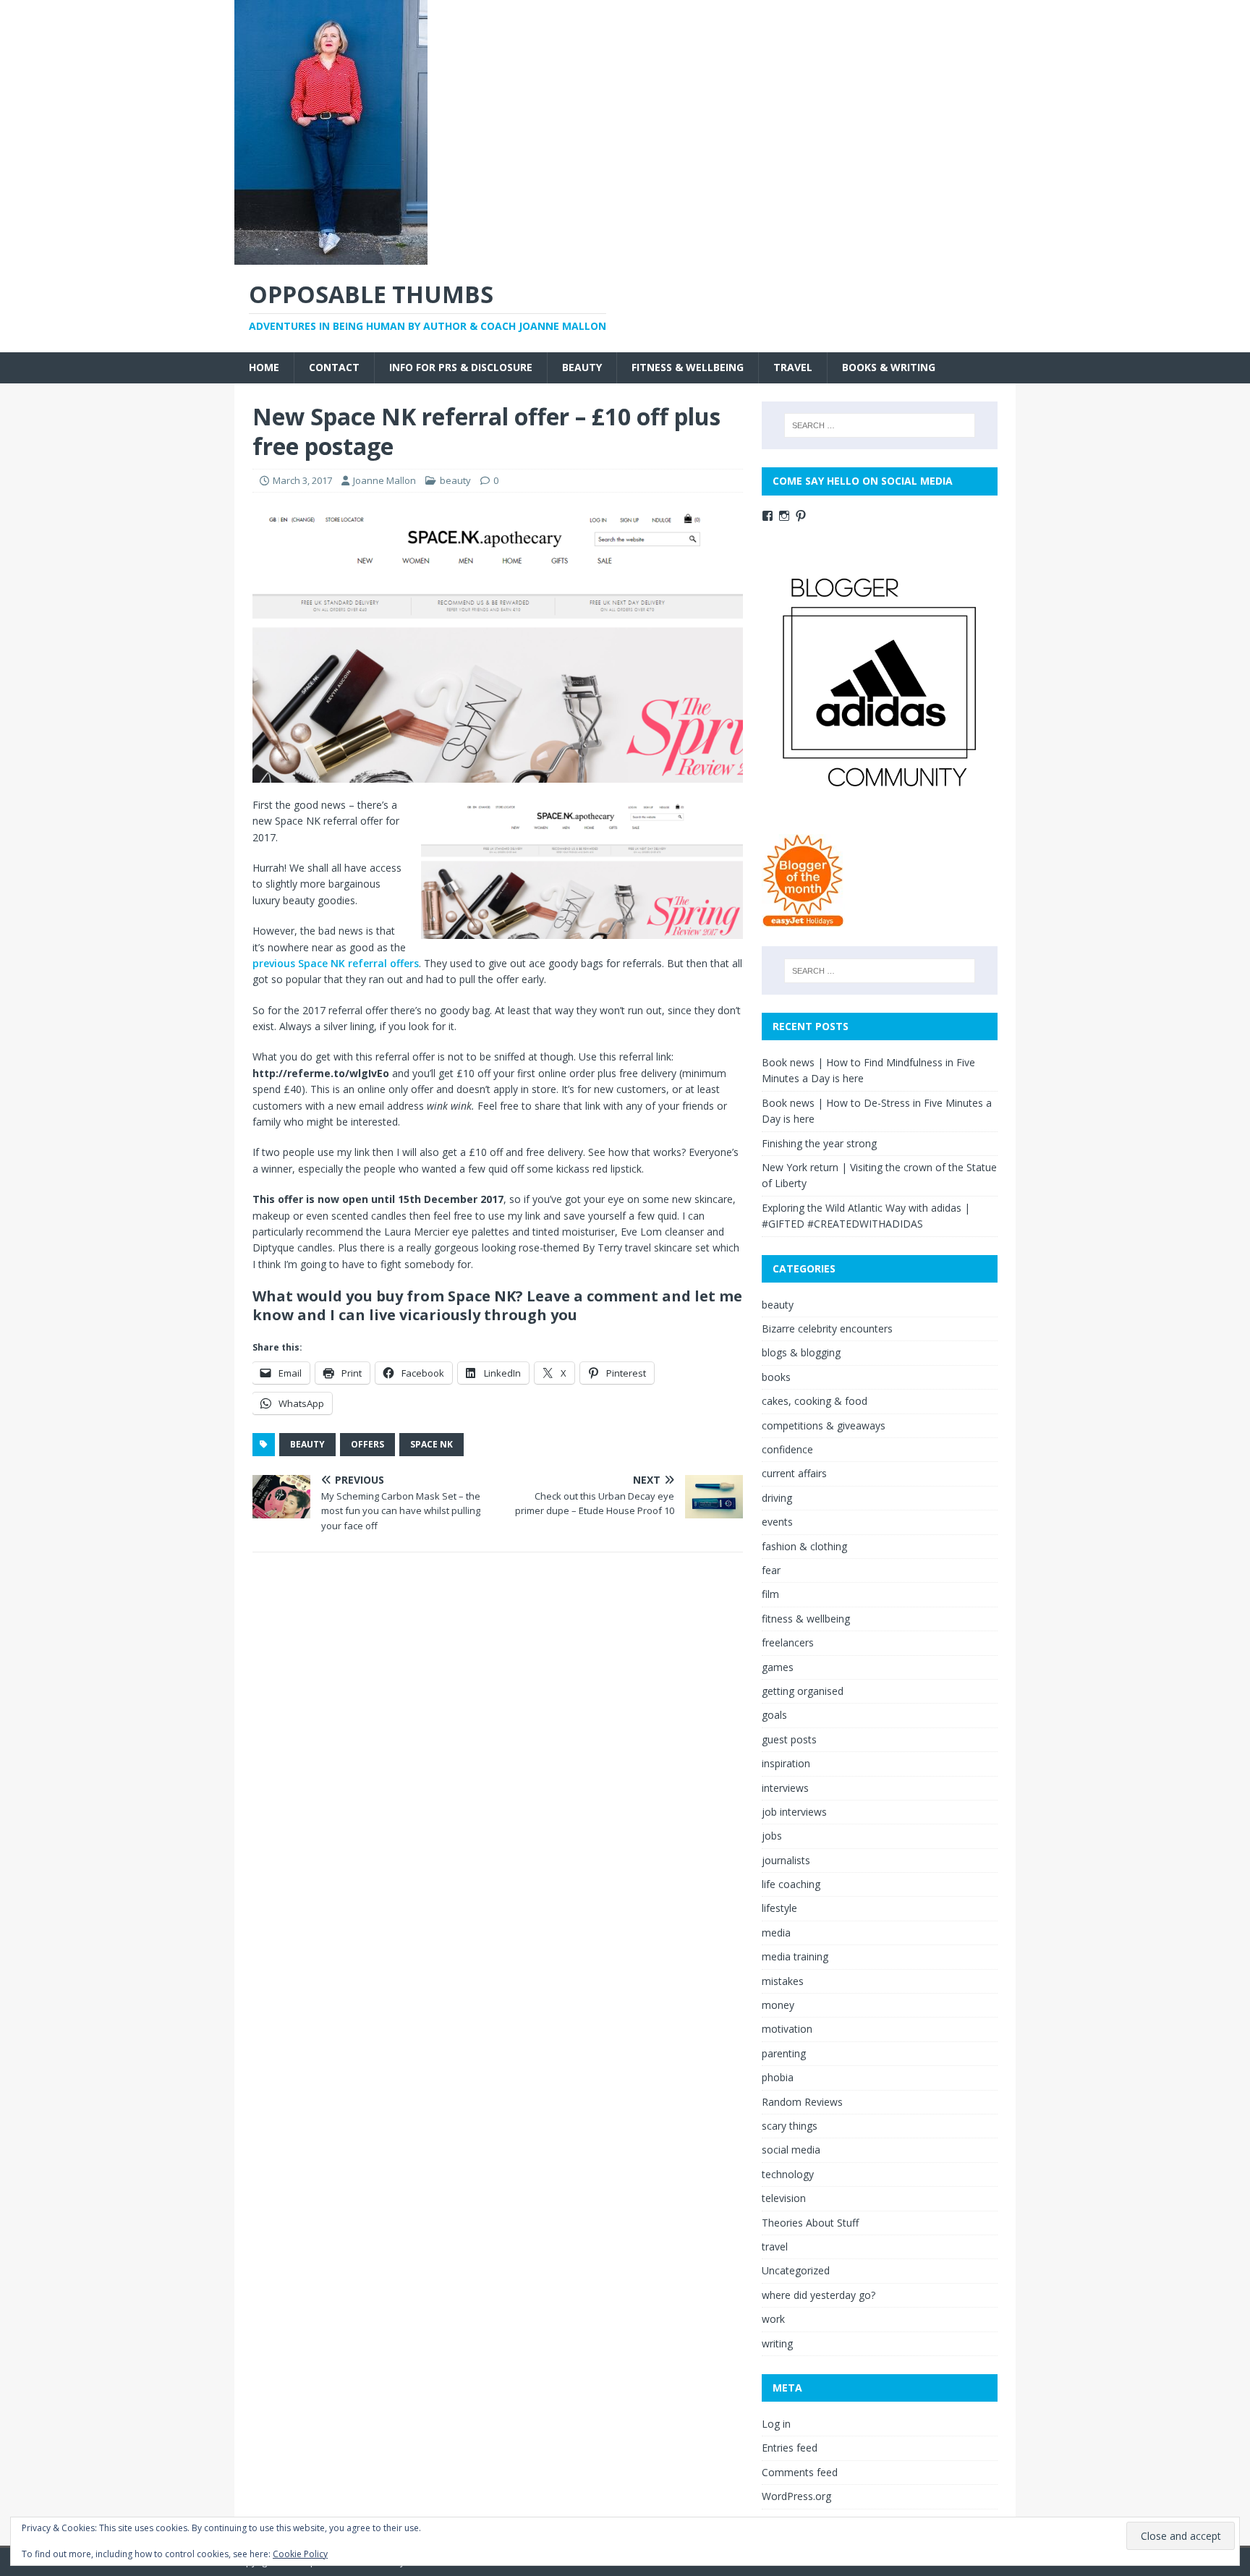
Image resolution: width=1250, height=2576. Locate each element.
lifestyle (779, 1908)
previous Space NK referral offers (336, 963)
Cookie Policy (300, 2554)
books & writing (889, 367)
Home (264, 367)
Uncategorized (796, 2270)
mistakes (783, 1981)
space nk (431, 1444)
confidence (787, 1449)
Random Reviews (802, 2102)
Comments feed (800, 2472)
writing (777, 2343)
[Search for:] (880, 425)
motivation (787, 2029)
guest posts (789, 1739)
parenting (784, 2053)
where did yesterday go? (819, 2295)
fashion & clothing (804, 1546)
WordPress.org (796, 2496)
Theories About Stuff (810, 2223)
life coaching (791, 1884)
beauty (582, 367)
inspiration (786, 1763)
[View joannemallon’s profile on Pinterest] (801, 516)
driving (777, 1498)
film (770, 1594)
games (778, 1667)
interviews (785, 1788)
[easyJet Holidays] (803, 920)
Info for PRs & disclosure (461, 367)
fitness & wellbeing (688, 367)
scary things (790, 2126)
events (777, 1522)
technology (788, 2174)
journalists (786, 1860)
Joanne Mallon (384, 480)
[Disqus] (498, 1751)
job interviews (794, 1812)
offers (367, 1444)
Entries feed (790, 2448)
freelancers (788, 1642)
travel (793, 367)
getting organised (803, 1691)
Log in (776, 2424)
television (784, 2198)
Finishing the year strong (819, 1143)
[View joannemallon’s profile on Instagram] (784, 516)
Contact (334, 367)
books (776, 1377)
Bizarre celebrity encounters (827, 1329)
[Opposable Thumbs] (331, 256)
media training (795, 1956)
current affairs (794, 1473)
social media (791, 2150)
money (778, 2005)
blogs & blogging (801, 1352)
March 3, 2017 (302, 480)
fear (771, 1570)
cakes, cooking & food (815, 1401)
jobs (772, 1836)
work (773, 2319)
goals (774, 1715)
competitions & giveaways (824, 1425)
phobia (778, 2077)
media (776, 1933)
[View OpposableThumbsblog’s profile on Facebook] (768, 516)
